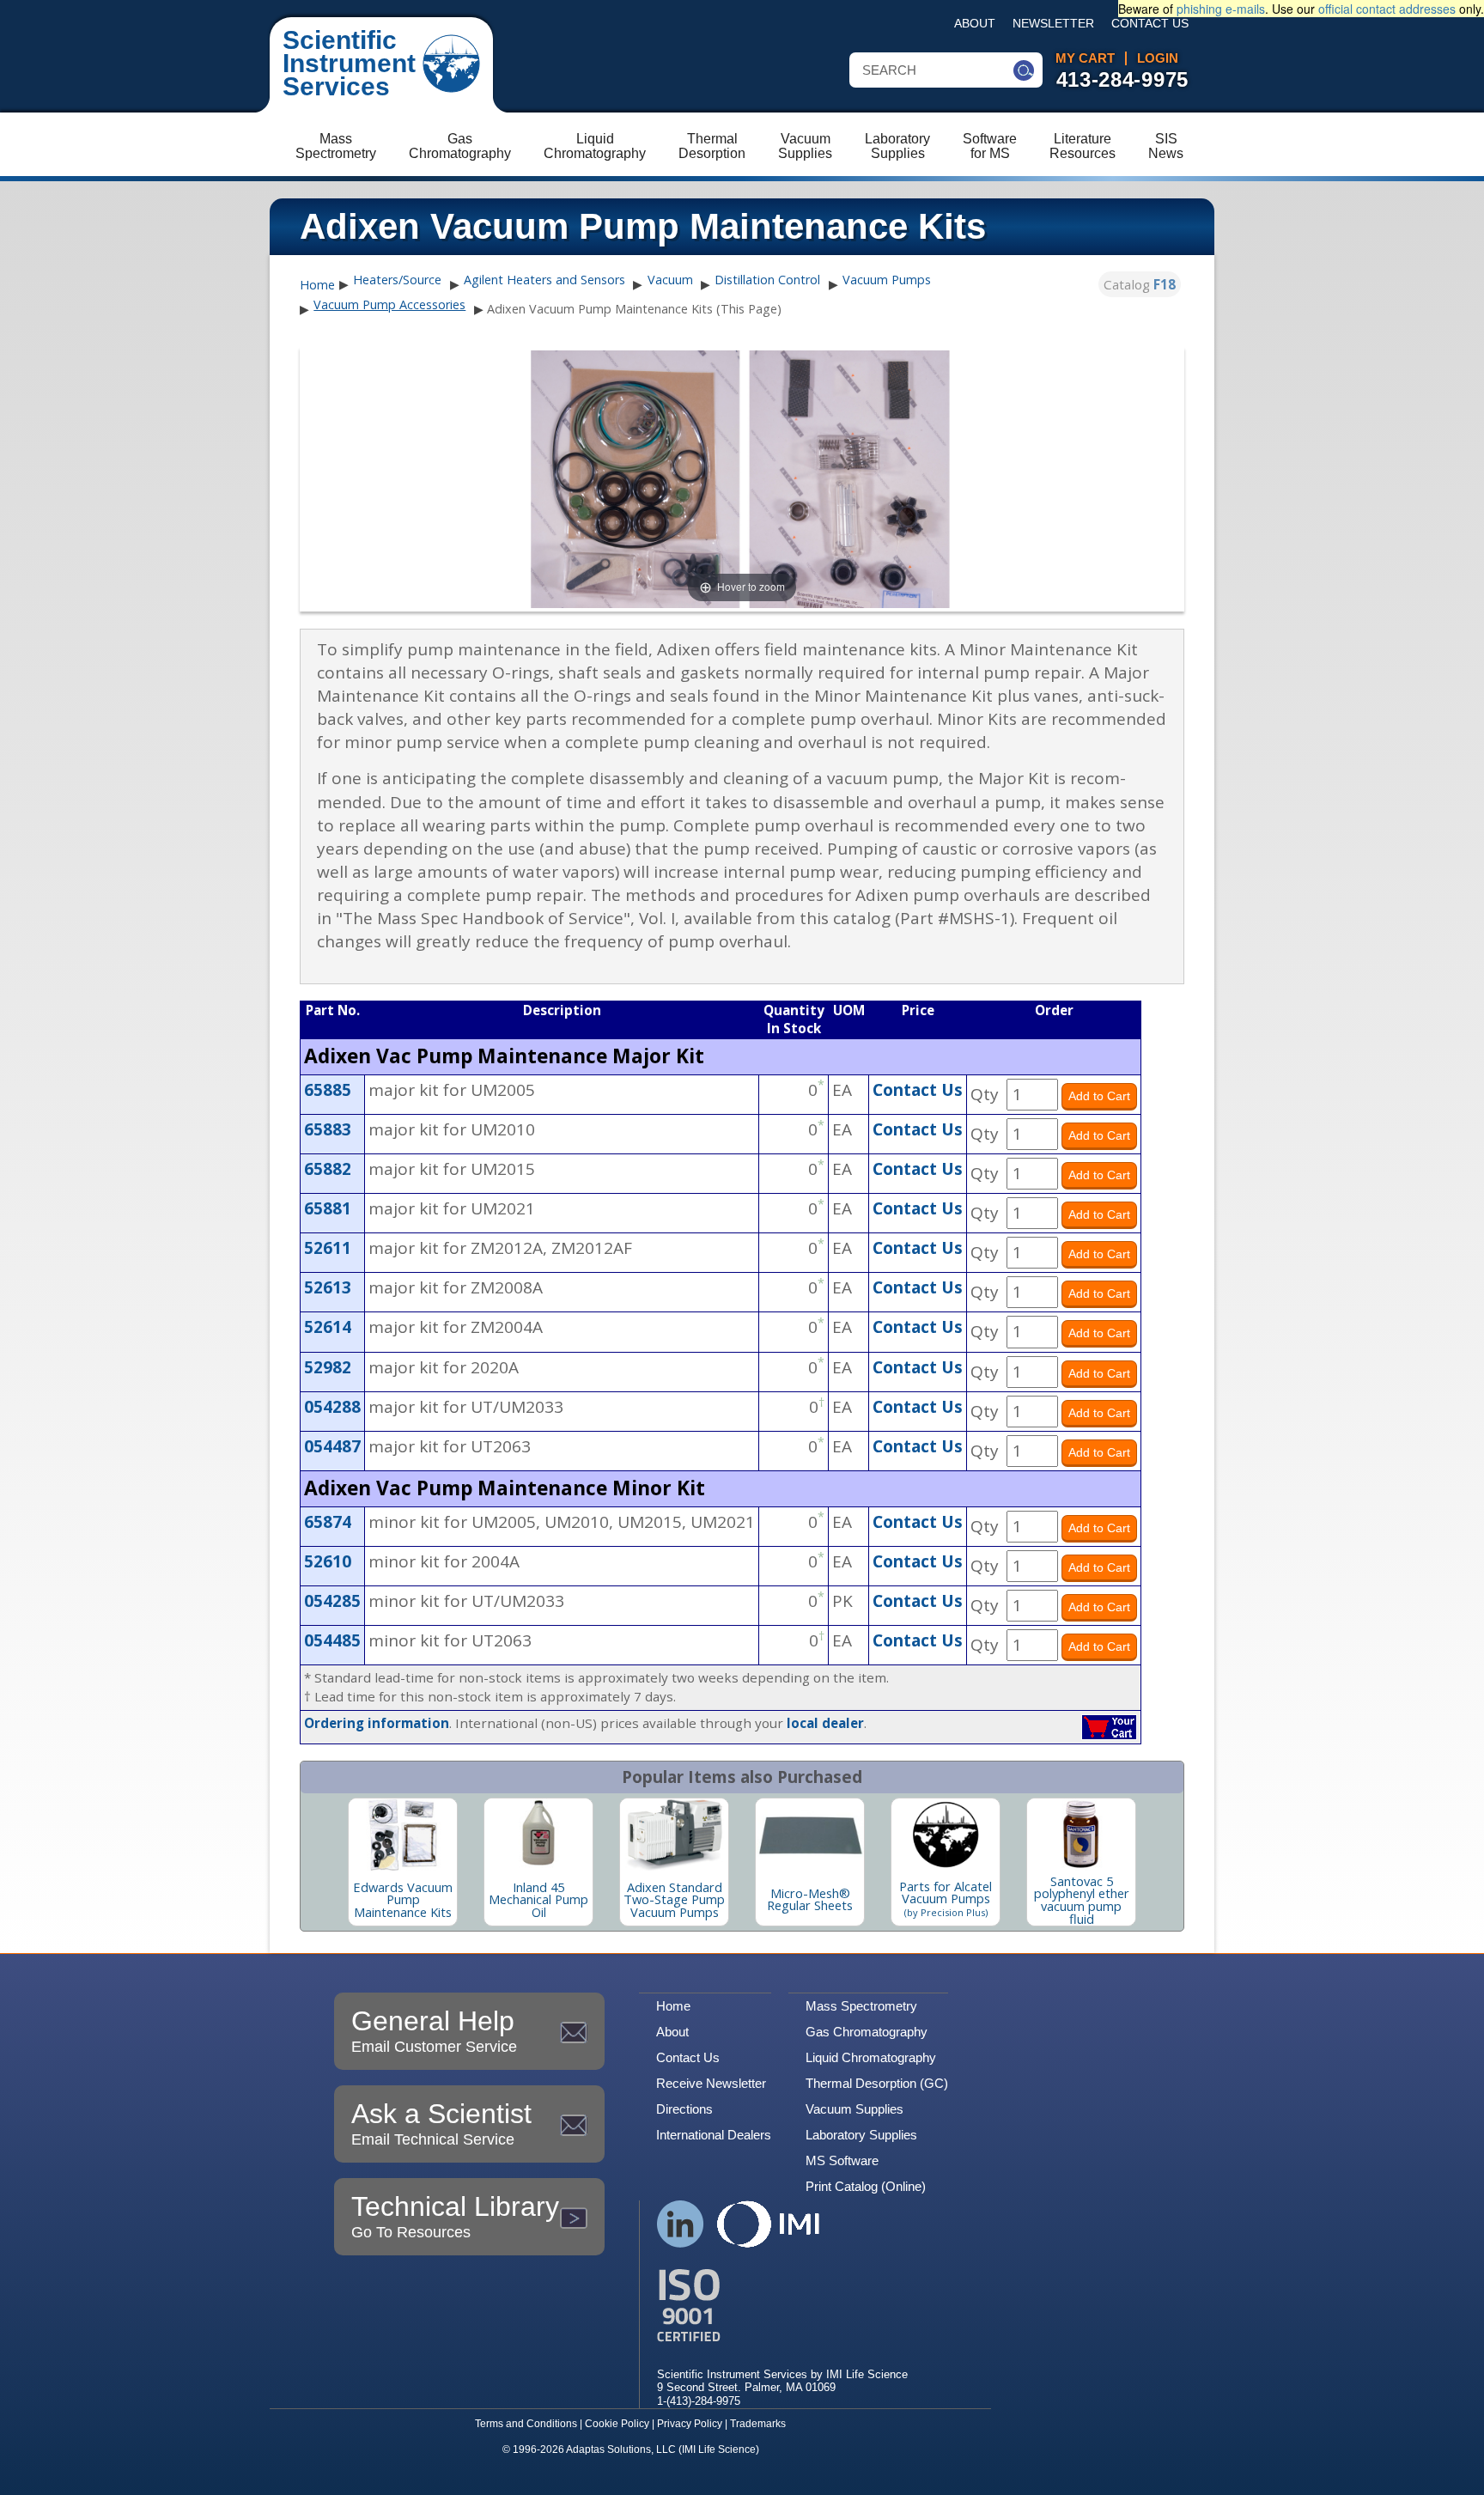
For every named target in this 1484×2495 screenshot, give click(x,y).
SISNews (1166, 146)
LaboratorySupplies (897, 146)
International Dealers (714, 2135)
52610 (328, 1561)
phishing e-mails (1221, 9)
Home (317, 285)
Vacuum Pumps (887, 280)
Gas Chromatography (867, 2032)
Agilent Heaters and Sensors (544, 280)
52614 (328, 1327)
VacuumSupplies (805, 146)
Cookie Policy (617, 2424)
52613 (328, 1287)
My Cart (1085, 58)
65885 (328, 1090)
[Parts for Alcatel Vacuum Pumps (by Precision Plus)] (946, 1835)
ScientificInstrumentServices (349, 63)
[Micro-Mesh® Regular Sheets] (810, 1835)
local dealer (825, 1723)
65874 (328, 1522)
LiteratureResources (1083, 146)
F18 (1165, 284)
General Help (434, 2030)
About (975, 24)
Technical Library (455, 2216)
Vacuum (670, 280)
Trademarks (758, 2424)
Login (1158, 58)
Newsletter (1053, 24)
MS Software (842, 2160)
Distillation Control (767, 280)
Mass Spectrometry (861, 2006)
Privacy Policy (690, 2424)
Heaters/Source (397, 280)
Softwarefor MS (990, 146)
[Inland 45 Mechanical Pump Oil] (538, 1835)
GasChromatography (460, 146)
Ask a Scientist (441, 2123)
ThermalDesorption (712, 146)
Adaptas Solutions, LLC (621, 2449)
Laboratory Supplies (861, 2135)
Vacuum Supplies (855, 2109)
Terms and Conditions (526, 2424)
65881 (328, 1208)
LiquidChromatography (595, 146)
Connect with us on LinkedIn (681, 2224)
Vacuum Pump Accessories (389, 304)
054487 (332, 1446)
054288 (332, 1407)
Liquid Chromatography (871, 2057)
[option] (403, 1862)
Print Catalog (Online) (866, 2186)
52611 (328, 1248)
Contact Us (1150, 24)
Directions (684, 2109)
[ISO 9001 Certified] (782, 2306)
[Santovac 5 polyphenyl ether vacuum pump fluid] (1081, 1835)
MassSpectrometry (336, 146)
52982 (328, 1367)
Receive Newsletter (711, 2083)
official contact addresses (1387, 9)
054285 (332, 1601)
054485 (332, 1640)
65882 (328, 1169)
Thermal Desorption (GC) (877, 2083)
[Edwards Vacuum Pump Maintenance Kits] (403, 1835)
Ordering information (377, 1723)
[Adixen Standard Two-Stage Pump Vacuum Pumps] (674, 1835)
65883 (328, 1129)
